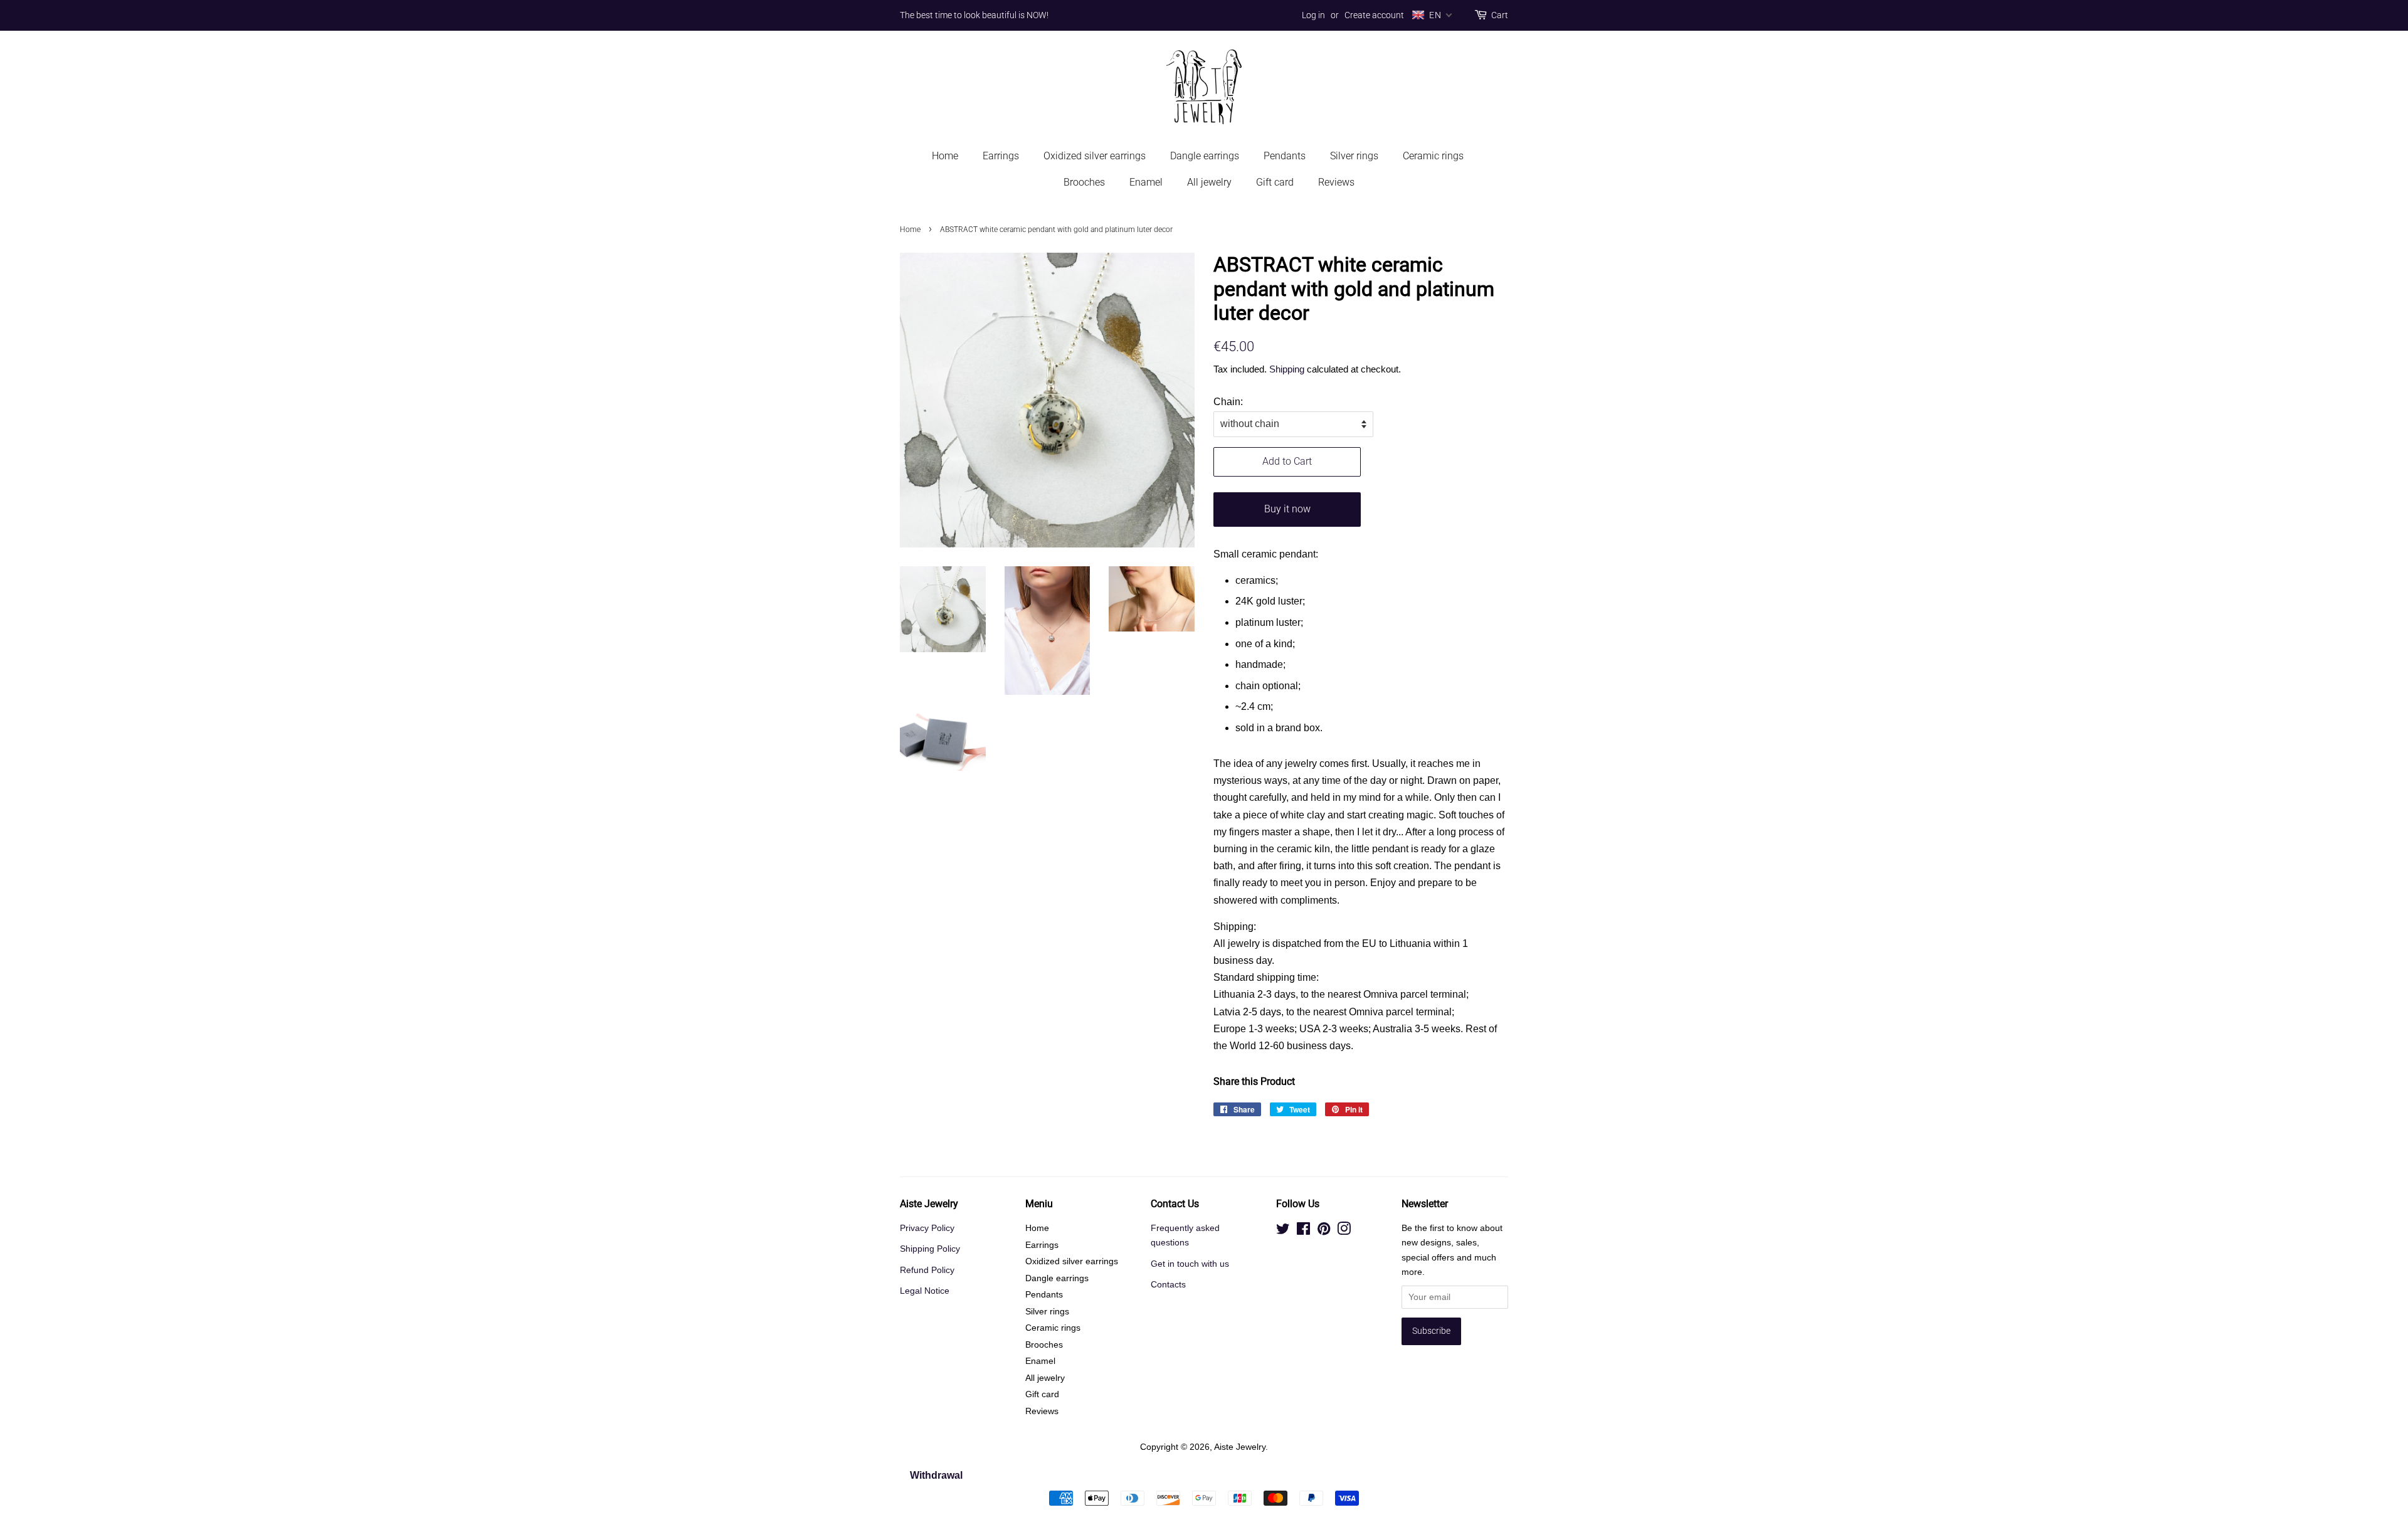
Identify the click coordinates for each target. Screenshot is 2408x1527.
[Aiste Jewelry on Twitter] (1283, 1231)
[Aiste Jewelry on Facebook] (1303, 1231)
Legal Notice (925, 1291)
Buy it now (1287, 509)
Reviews (1336, 182)
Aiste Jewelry (1240, 1447)
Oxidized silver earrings (1095, 156)
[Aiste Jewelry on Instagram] (1344, 1231)
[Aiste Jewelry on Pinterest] (1324, 1231)
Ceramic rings (1433, 156)
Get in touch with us (1190, 1264)
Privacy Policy (927, 1228)
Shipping (1287, 369)
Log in (1313, 15)
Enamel (1146, 182)
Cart (1500, 15)
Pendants (1285, 156)
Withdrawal (936, 1475)
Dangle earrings (1205, 156)
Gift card (1275, 182)
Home (945, 156)
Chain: (1228, 402)
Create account (1374, 15)
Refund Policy (927, 1270)
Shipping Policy (930, 1249)
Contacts (1168, 1285)
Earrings (1001, 156)
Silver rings (1354, 156)
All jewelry (1209, 182)
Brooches (1084, 182)
